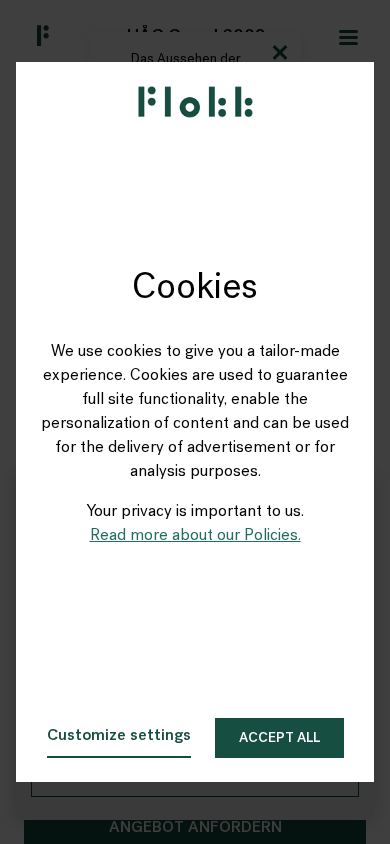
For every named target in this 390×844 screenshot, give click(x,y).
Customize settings (119, 736)
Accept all (279, 738)
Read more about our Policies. (195, 536)
